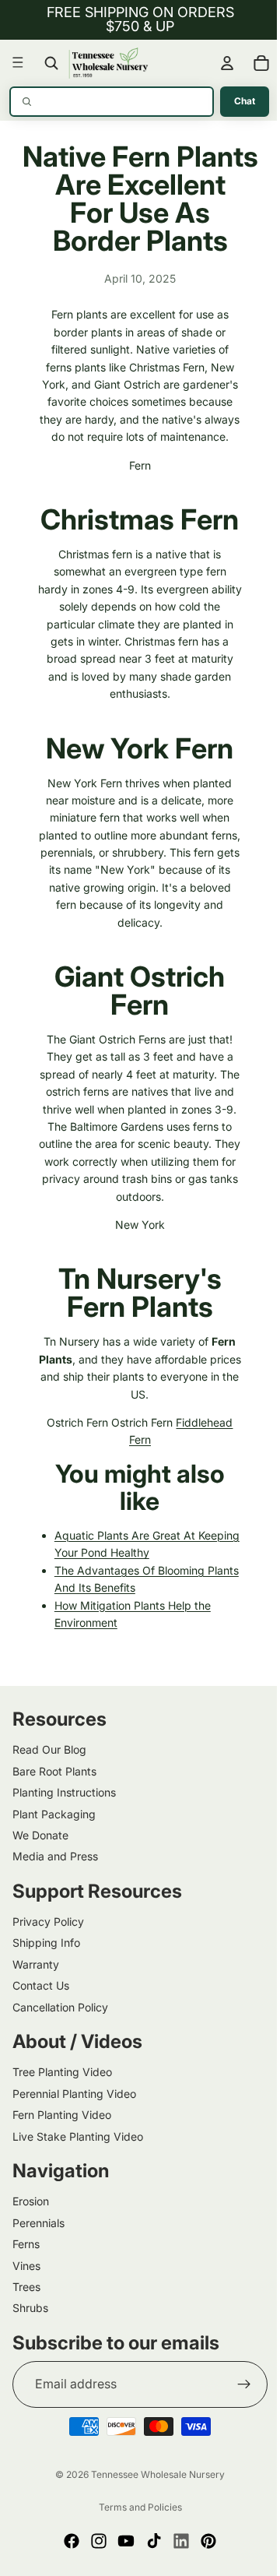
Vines (26, 2311)
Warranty (36, 2010)
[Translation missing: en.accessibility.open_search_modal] (51, 63)
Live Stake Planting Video (78, 2182)
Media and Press (55, 1902)
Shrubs (30, 2354)
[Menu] (18, 63)
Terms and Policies (136, 2552)
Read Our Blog (49, 1795)
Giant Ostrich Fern (136, 1036)
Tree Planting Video (62, 2118)
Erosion (31, 2247)
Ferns (26, 2290)
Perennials (38, 2269)
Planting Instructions (64, 1838)
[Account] (219, 63)
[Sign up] (236, 2430)
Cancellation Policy (60, 2052)
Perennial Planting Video (74, 2140)
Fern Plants (136, 1353)
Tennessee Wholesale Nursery (154, 2520)
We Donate (40, 1881)
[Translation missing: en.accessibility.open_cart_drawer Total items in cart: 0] (254, 63)
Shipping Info (46, 1988)
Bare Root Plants (54, 1817)
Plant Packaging (54, 1859)
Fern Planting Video (62, 2161)
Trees (26, 2333)
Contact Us (41, 2031)
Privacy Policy (48, 1967)
